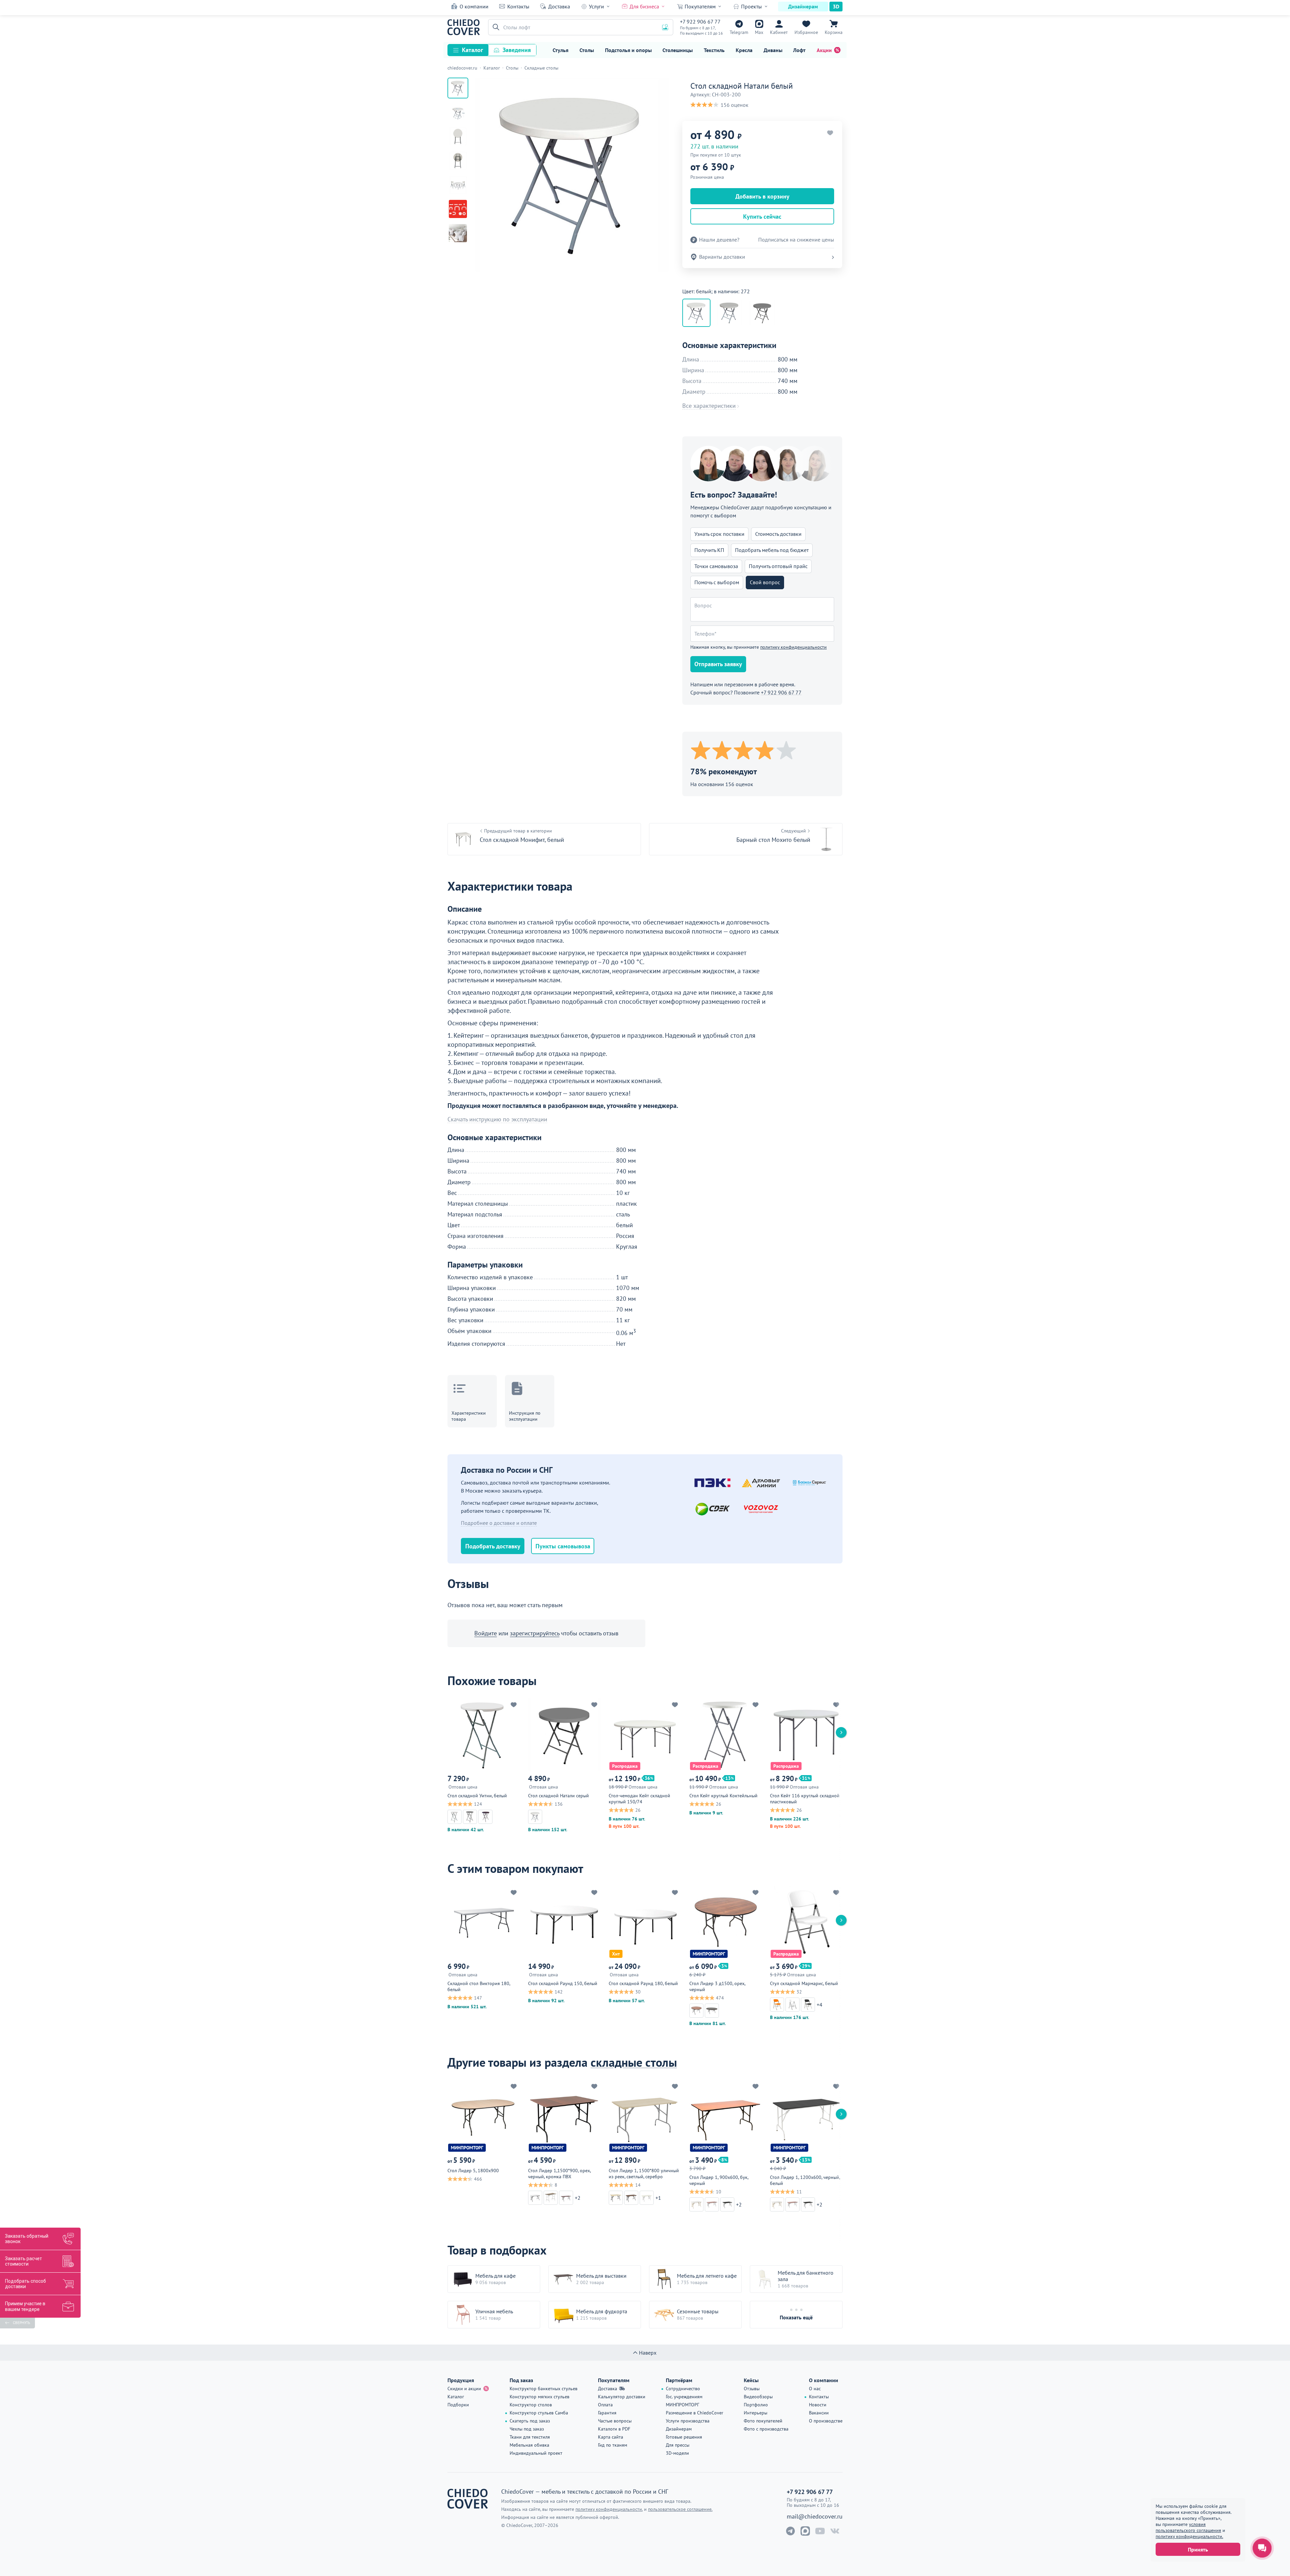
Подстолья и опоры (628, 50)
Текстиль (714, 50)
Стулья (561, 50)
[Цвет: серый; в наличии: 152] (762, 313)
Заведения (517, 50)
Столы (587, 50)
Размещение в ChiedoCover (695, 2413)
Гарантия (607, 2413)
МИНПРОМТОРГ (682, 2405)
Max (759, 32)
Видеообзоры (758, 2397)
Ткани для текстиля (530, 2437)
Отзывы (752, 2389)
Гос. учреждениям (684, 2397)
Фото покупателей (763, 2421)
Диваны (773, 50)
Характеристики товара (469, 1416)
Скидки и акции (464, 2389)
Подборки (458, 2405)
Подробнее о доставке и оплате (499, 1523)
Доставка (559, 6)
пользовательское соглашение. (680, 2509)
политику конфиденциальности (793, 647)
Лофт (799, 50)
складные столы (634, 2062)
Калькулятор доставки (622, 2397)
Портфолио (756, 2405)
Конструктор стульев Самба (539, 2413)
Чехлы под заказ (527, 2429)
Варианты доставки (722, 257)
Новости (818, 2405)
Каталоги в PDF (614, 2429)
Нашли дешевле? (719, 240)
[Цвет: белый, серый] (729, 313)
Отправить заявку (718, 664)
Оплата (605, 2405)
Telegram (739, 32)
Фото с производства (766, 2429)
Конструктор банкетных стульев (544, 2389)
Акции (824, 50)
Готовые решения (684, 2437)
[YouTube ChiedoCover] (820, 2531)
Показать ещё (796, 2317)
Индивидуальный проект (536, 2453)
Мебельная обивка (529, 2445)
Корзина (834, 32)
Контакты (518, 6)
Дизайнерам (803, 6)
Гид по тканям (613, 2445)
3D (836, 6)
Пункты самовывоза (563, 1546)
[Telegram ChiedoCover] (790, 2531)
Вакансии (819, 2413)
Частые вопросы (615, 2421)
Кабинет (779, 32)
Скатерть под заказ (530, 2421)
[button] (495, 27)
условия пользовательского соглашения (1188, 2527)
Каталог (472, 50)
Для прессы (678, 2445)
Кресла (744, 50)
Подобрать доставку (493, 1546)
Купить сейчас (762, 217)
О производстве (826, 2421)
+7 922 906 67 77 (700, 22)
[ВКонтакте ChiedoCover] (835, 2531)
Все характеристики (709, 406)
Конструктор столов (531, 2405)
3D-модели (677, 2453)
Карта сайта (611, 2437)
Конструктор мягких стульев (540, 2397)
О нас (815, 2389)
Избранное (806, 32)
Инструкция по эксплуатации (525, 1416)
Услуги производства (688, 2421)
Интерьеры (756, 2413)
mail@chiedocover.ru (815, 2517)
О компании (474, 6)
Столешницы (678, 50)
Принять (1198, 2549)
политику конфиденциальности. (1189, 2536)
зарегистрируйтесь (535, 1633)
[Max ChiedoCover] (805, 2531)
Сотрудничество (683, 2389)
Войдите (486, 1633)
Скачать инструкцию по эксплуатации (497, 1119)
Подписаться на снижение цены (796, 240)
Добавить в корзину (762, 196)
